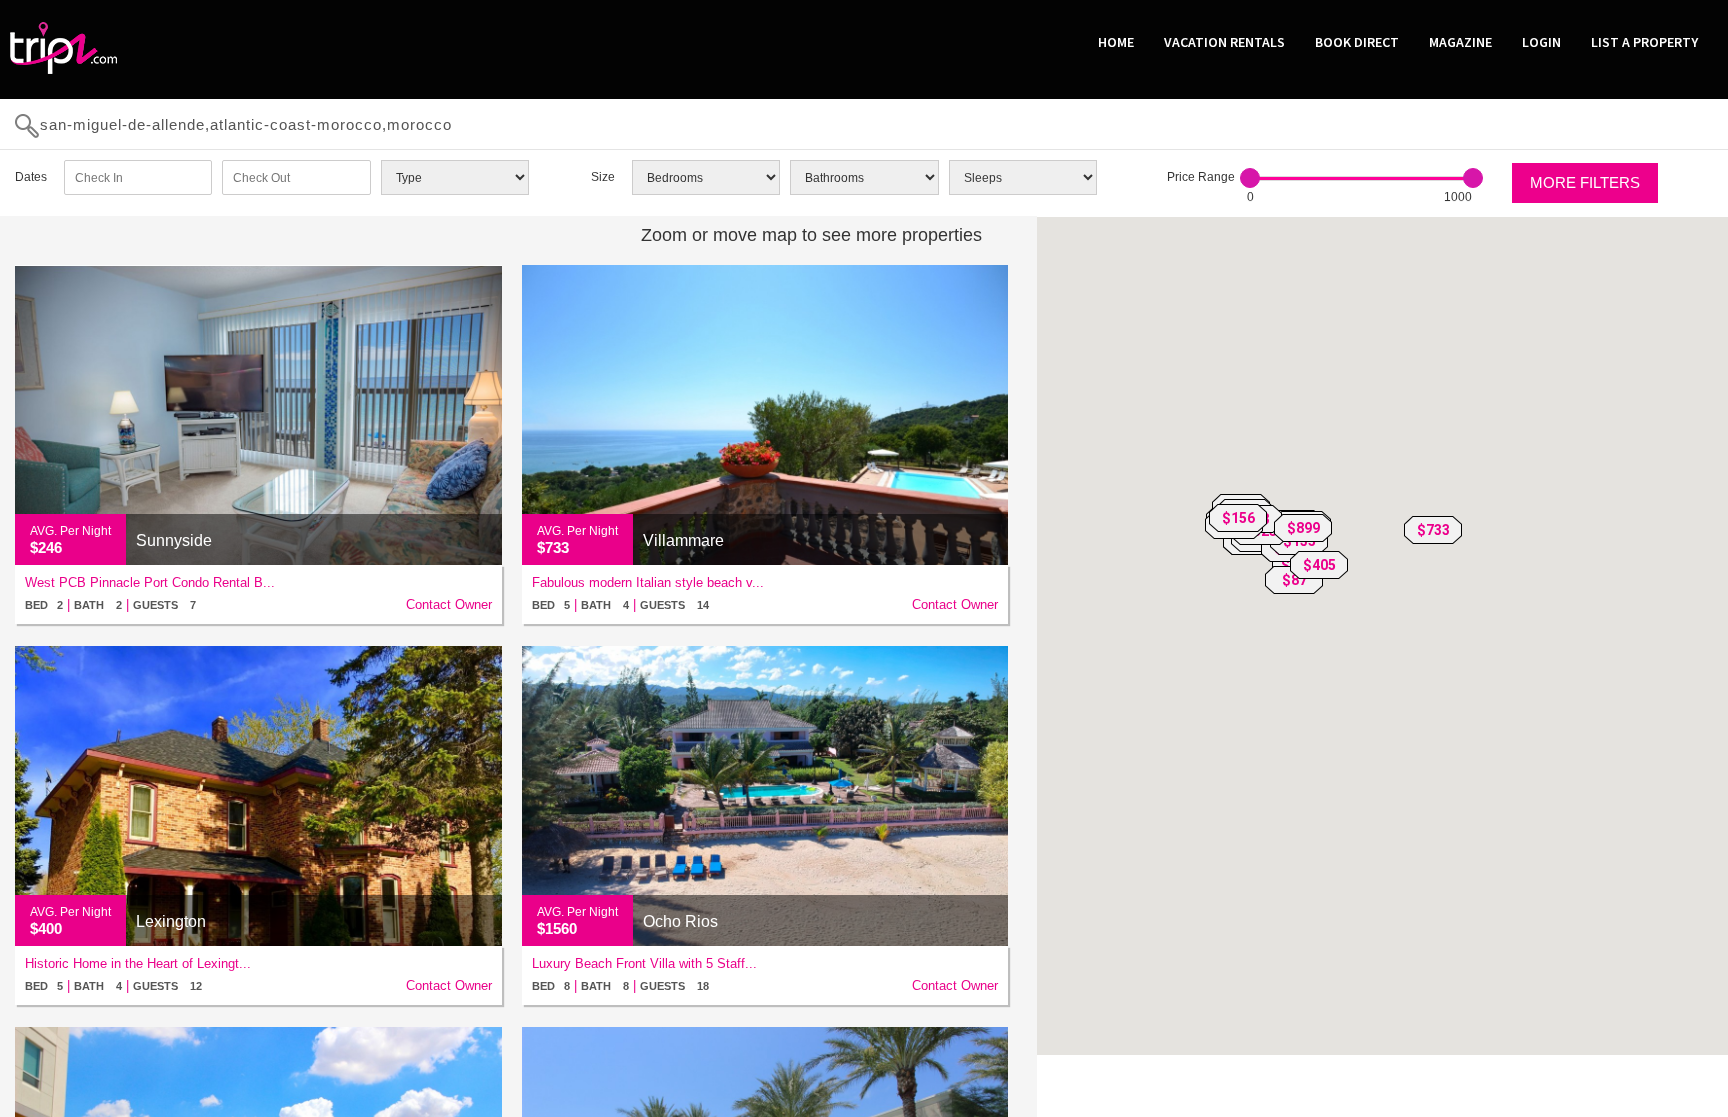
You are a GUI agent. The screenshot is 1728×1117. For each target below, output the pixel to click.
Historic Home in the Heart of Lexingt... (138, 963)
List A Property (1644, 42)
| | (110, 604)
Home (1116, 42)
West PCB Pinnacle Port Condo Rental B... (150, 582)
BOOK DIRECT (1357, 42)
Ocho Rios (680, 921)
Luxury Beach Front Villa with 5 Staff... (644, 963)
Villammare (683, 540)
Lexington (171, 921)
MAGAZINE (1460, 42)
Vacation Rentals (1224, 42)
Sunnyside (174, 540)
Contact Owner (449, 604)
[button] (1433, 530)
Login (1541, 42)
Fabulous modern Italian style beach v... (648, 582)
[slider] (1250, 178)
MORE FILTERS (1585, 182)
